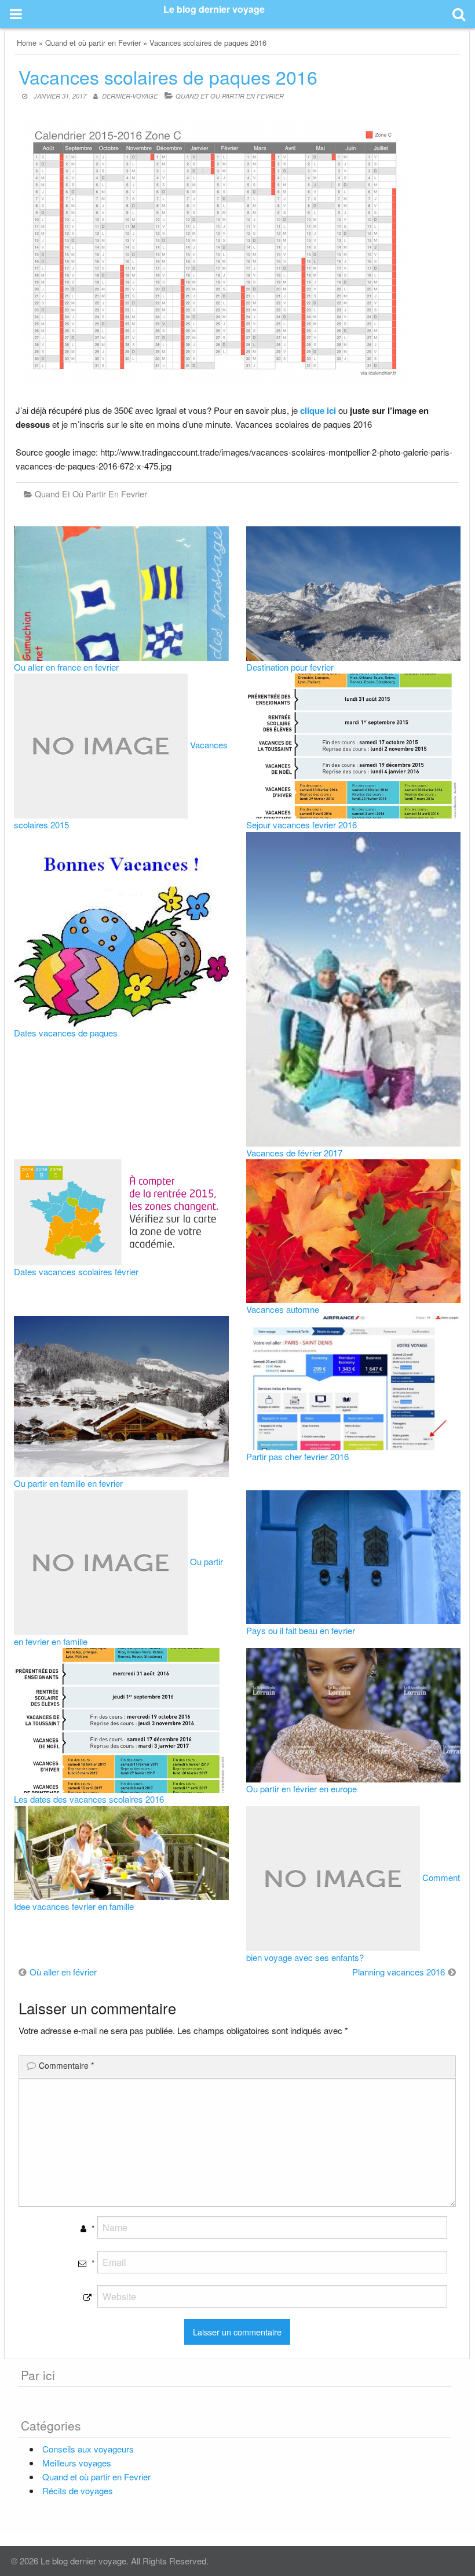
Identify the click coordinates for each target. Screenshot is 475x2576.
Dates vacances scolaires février (76, 1271)
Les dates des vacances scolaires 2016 (89, 1799)
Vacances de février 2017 (294, 1153)
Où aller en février (63, 1972)
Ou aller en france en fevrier (66, 667)
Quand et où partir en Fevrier (93, 43)
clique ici (318, 410)
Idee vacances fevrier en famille (74, 1906)
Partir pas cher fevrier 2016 (297, 1456)
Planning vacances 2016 (399, 1972)
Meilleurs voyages (77, 2463)
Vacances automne (283, 1309)
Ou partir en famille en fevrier (68, 1483)
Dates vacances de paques (66, 1033)
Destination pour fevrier (290, 667)
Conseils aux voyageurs (88, 2449)
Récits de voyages (78, 2491)
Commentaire (66, 2065)
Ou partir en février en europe (302, 1789)
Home (27, 43)
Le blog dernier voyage (214, 9)
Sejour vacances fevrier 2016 (302, 825)
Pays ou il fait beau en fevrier (301, 1630)
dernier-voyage (130, 96)
